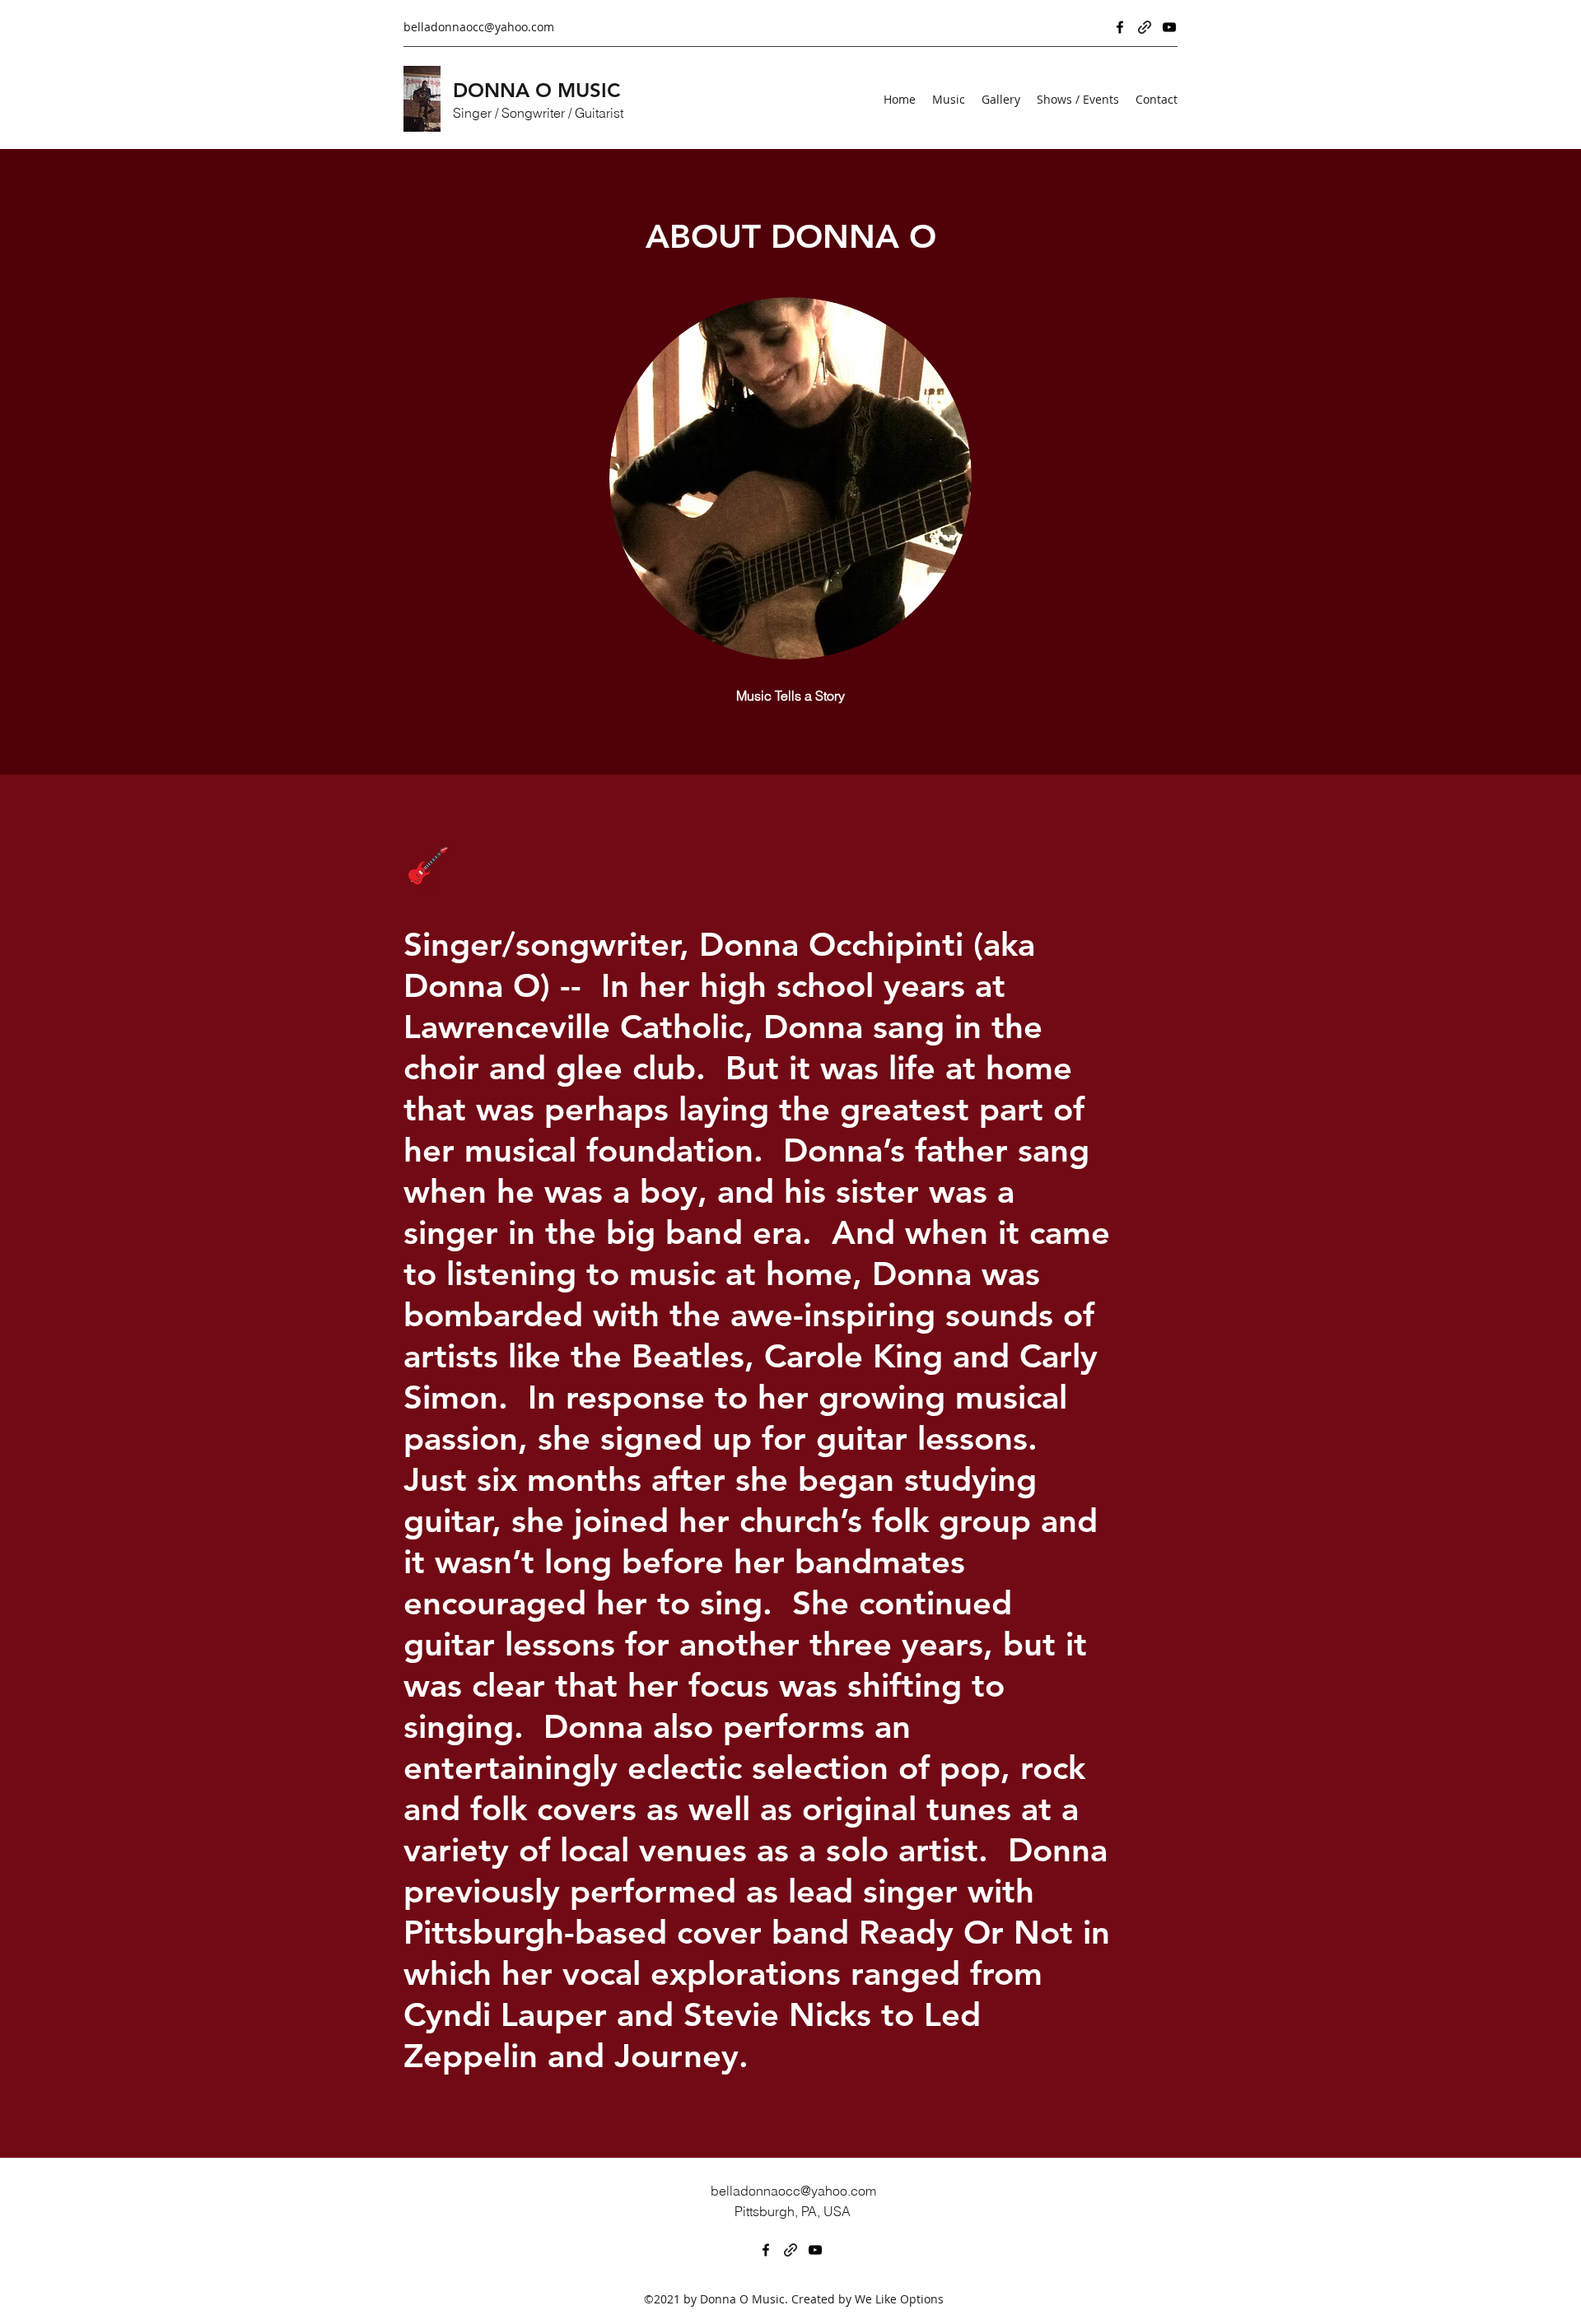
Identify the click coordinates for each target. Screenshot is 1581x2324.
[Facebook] (1120, 27)
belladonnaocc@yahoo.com (479, 27)
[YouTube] (1169, 27)
